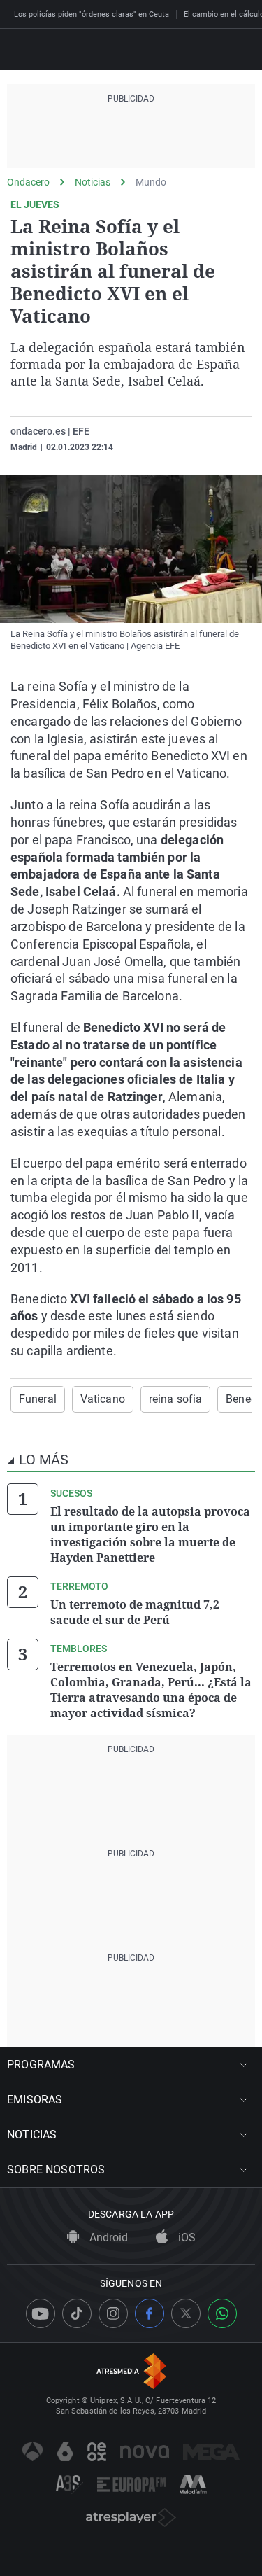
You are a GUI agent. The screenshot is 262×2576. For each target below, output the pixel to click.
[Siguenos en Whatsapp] (222, 2313)
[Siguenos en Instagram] (113, 2313)
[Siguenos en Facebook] (150, 2313)
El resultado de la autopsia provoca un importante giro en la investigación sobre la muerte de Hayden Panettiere (150, 1534)
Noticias (93, 182)
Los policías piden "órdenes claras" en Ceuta (92, 14)
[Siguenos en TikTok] (77, 2313)
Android (107, 2238)
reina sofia (175, 1399)
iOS (185, 2238)
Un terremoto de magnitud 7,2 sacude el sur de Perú (135, 1612)
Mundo (151, 182)
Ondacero (28, 182)
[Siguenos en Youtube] (41, 2313)
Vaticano (103, 1399)
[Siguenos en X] (186, 2313)
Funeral (38, 1399)
